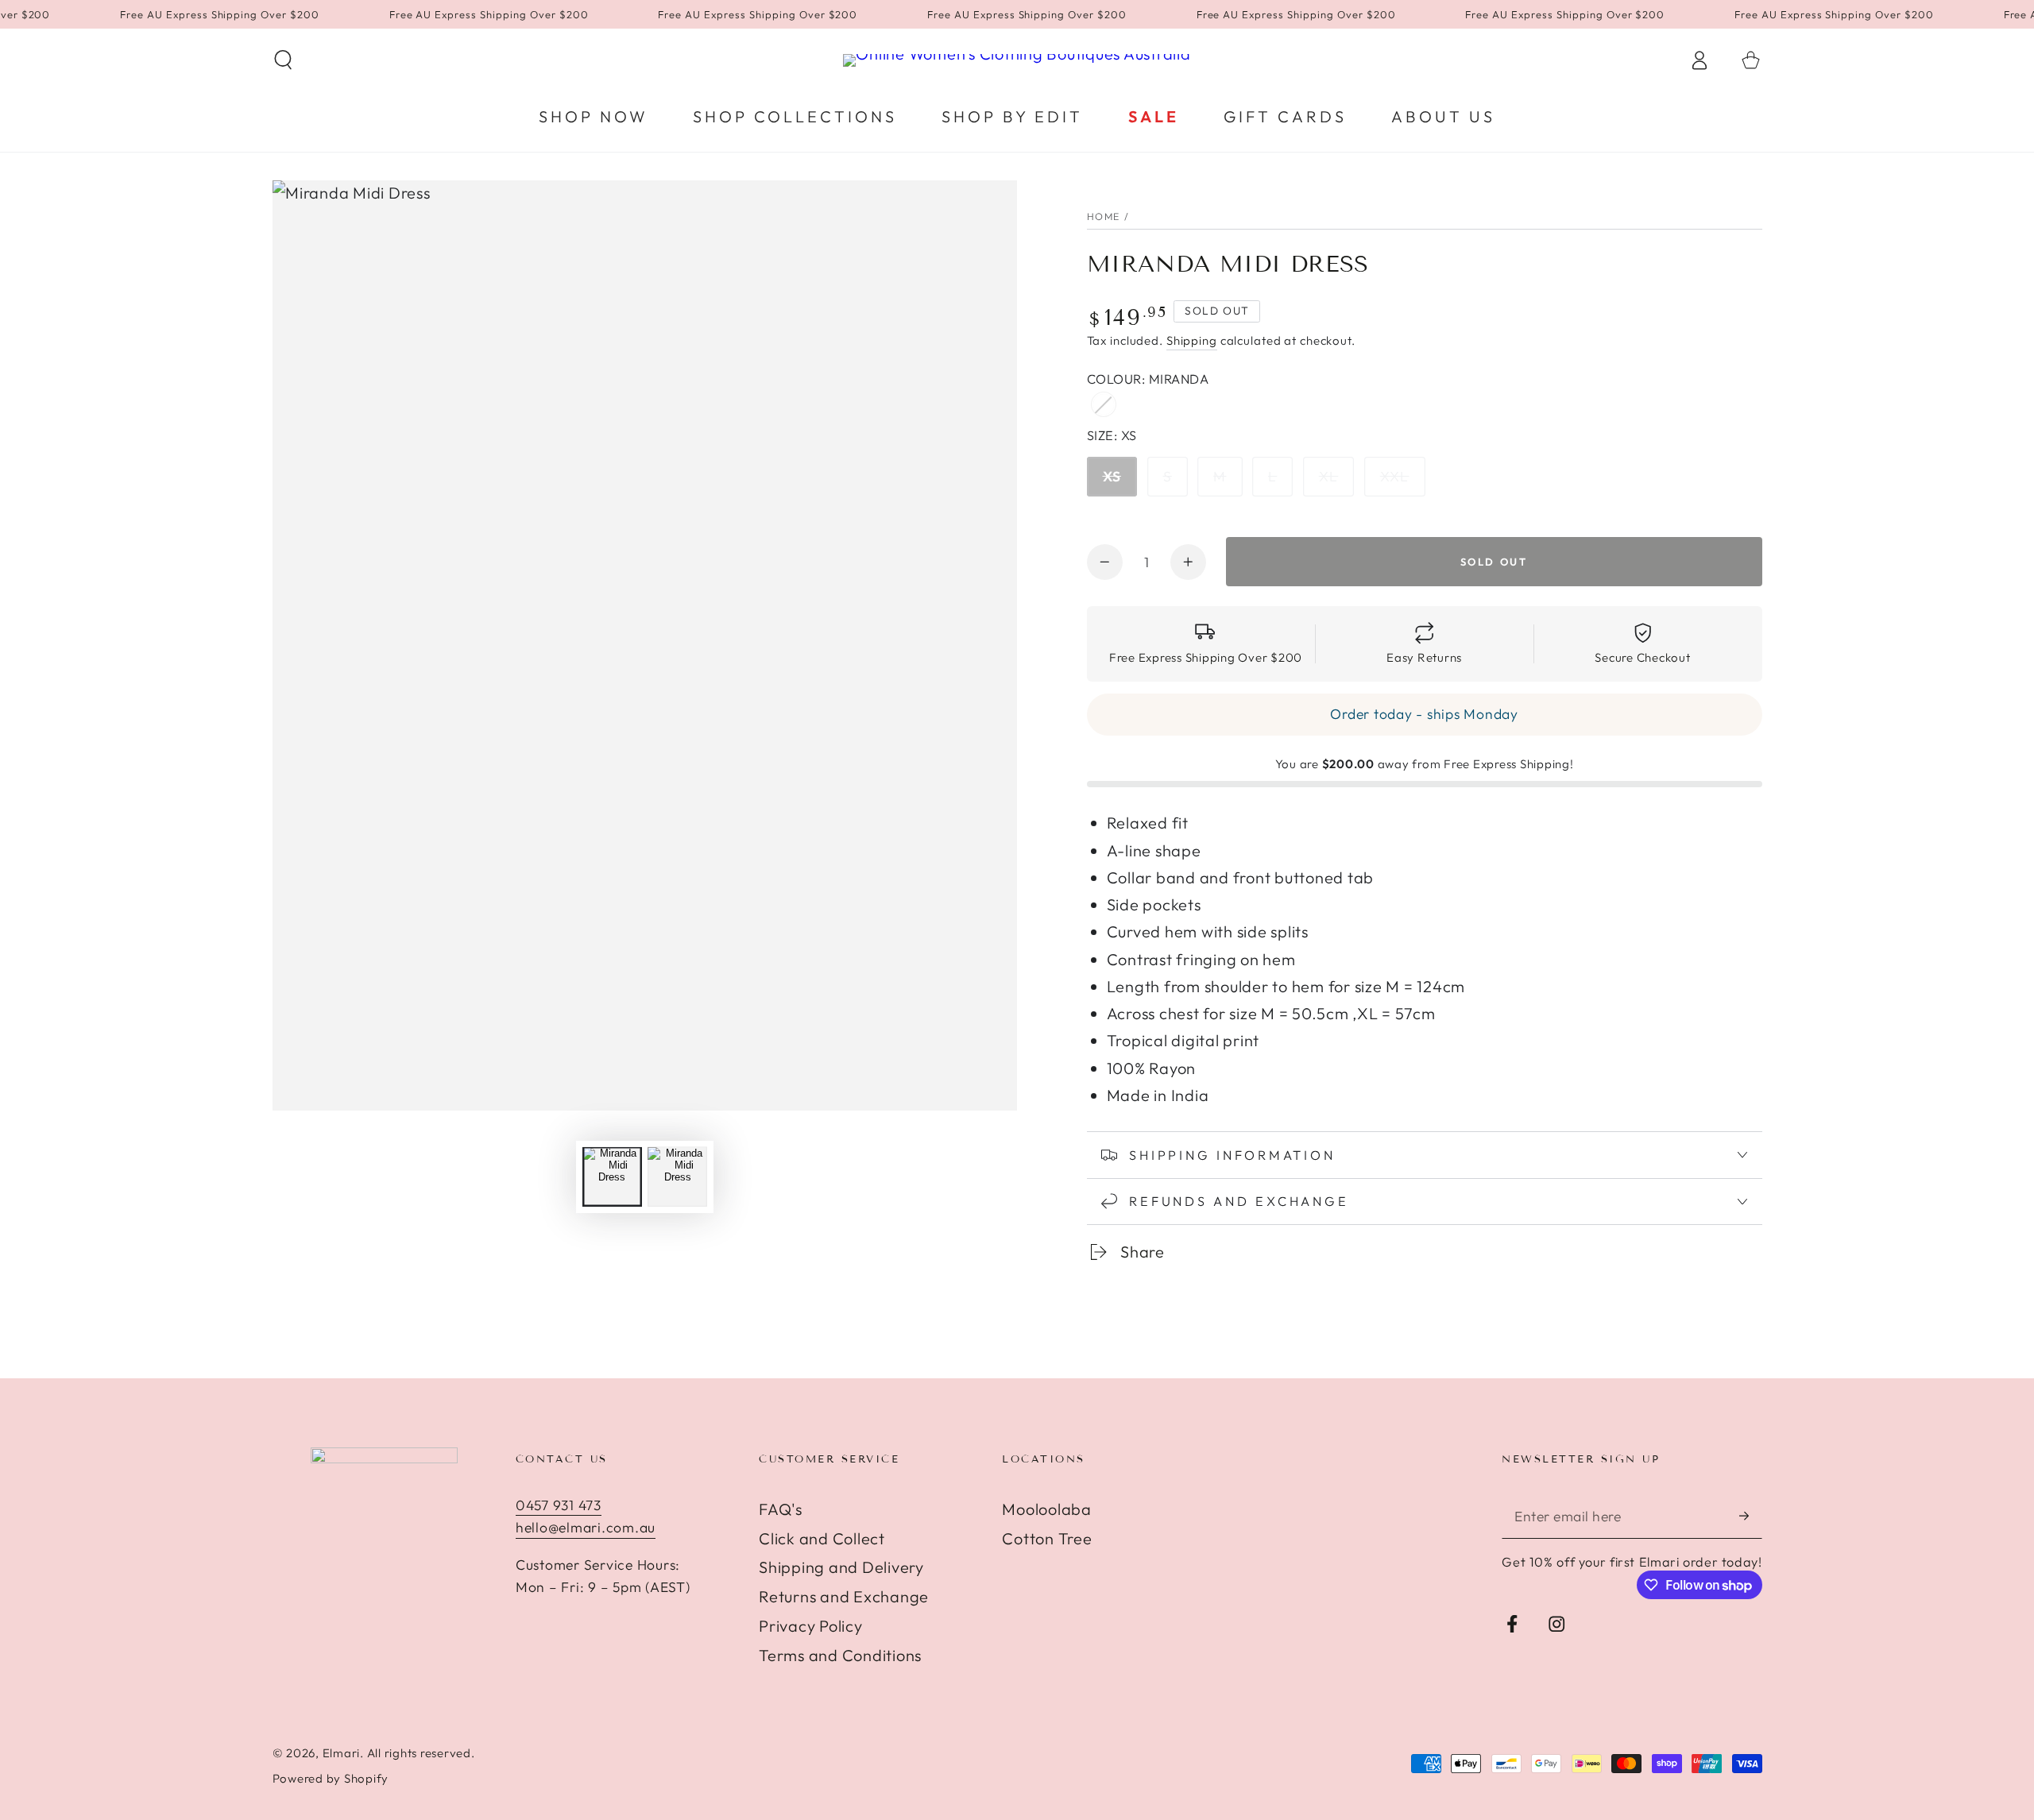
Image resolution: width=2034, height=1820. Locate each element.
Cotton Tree (1047, 1538)
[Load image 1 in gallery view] (612, 1177)
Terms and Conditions (840, 1655)
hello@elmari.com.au (586, 1527)
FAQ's (781, 1509)
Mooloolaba (1047, 1509)
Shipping (1192, 340)
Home (1104, 216)
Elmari (342, 1753)
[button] (283, 60)
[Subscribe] (1751, 1516)
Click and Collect (822, 1538)
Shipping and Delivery (841, 1567)
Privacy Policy (811, 1626)
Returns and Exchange (844, 1596)
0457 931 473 (559, 1505)
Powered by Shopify (331, 1778)
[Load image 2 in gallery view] (677, 1177)
